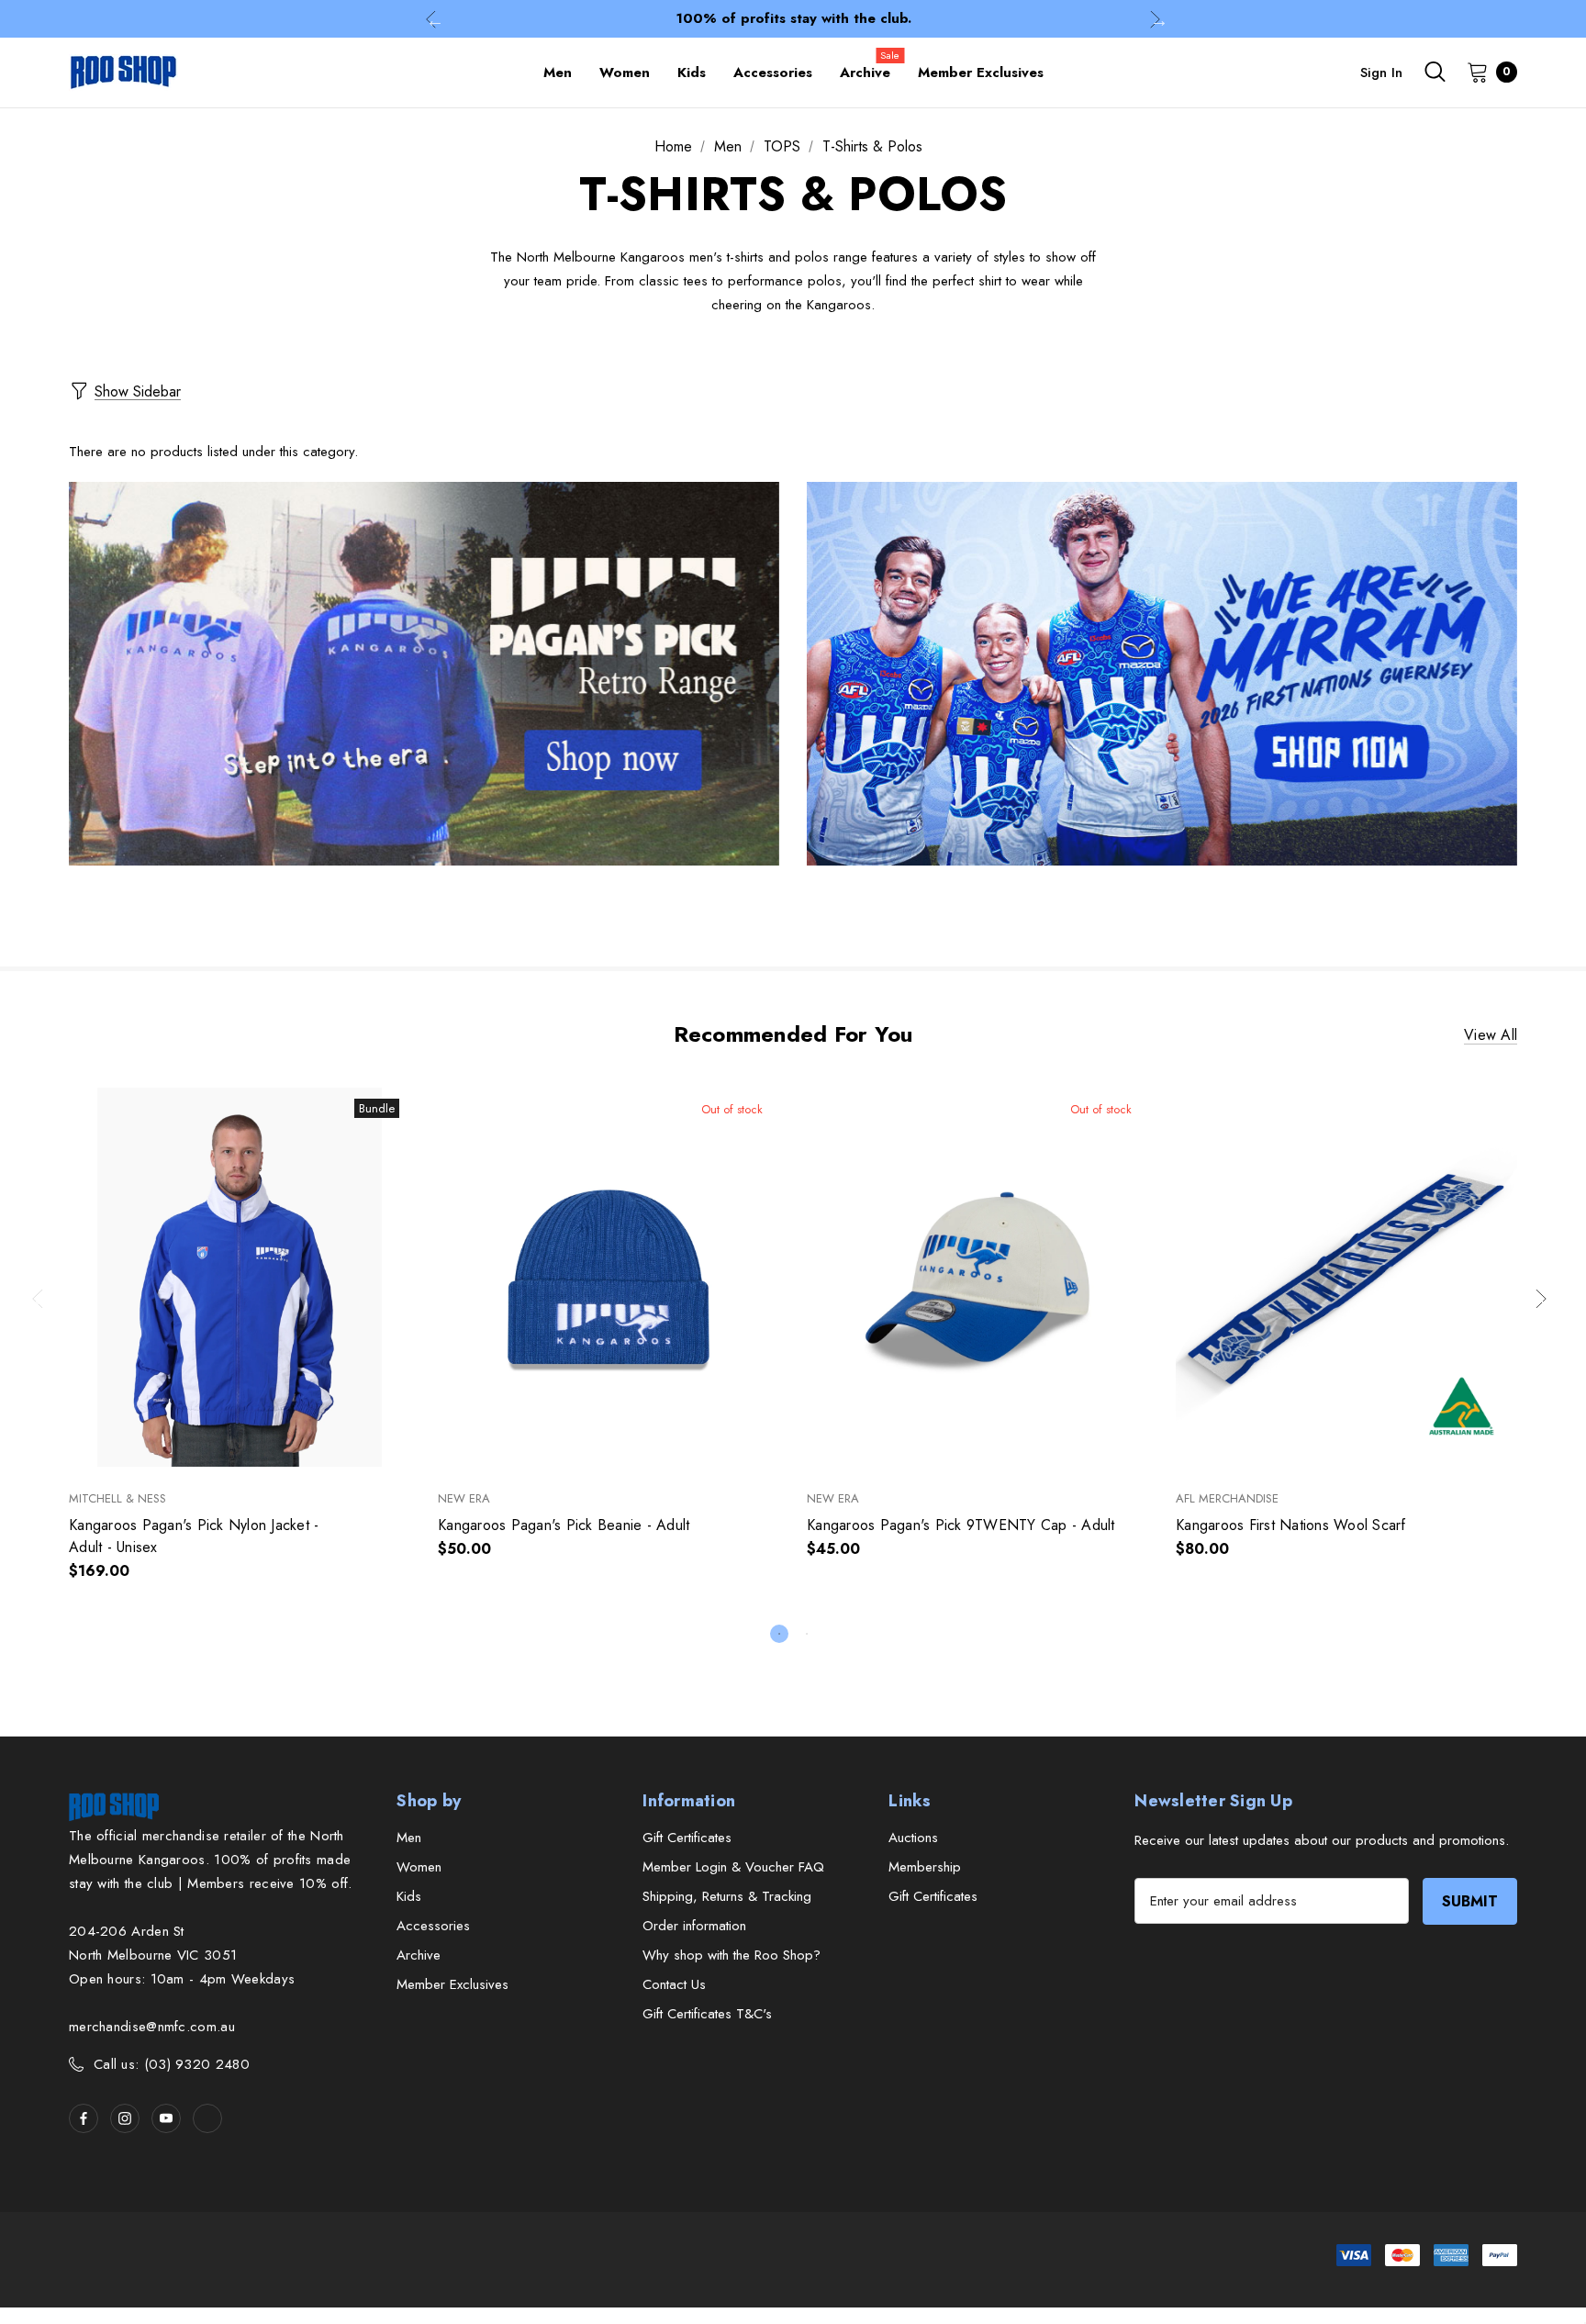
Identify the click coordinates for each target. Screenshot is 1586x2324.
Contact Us (674, 1984)
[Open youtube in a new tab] (166, 2118)
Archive (419, 1955)
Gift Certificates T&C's (707, 2014)
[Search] (1435, 72)
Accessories (433, 1926)
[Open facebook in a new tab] (84, 2118)
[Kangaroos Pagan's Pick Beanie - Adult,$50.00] (609, 1277)
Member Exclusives (452, 1984)
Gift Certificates (687, 1838)
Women (419, 1867)
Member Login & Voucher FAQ (733, 1867)
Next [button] (1155, 19)
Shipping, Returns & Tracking (727, 1896)
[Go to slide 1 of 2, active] (779, 1634)
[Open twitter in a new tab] (207, 2118)
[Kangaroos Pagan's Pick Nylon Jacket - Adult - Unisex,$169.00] (240, 1277)
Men (409, 1838)
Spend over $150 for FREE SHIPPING (793, 18)
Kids (409, 1896)
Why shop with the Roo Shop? (732, 1955)
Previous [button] (431, 19)
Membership (925, 1867)
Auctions (913, 1838)
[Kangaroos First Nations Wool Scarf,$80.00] (1346, 1277)
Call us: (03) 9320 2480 (172, 2064)
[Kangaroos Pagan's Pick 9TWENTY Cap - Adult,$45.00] (977, 1277)
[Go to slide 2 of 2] (807, 1634)
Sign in (1381, 73)
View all (1491, 1035)
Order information (694, 1926)
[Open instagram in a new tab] (125, 2118)
